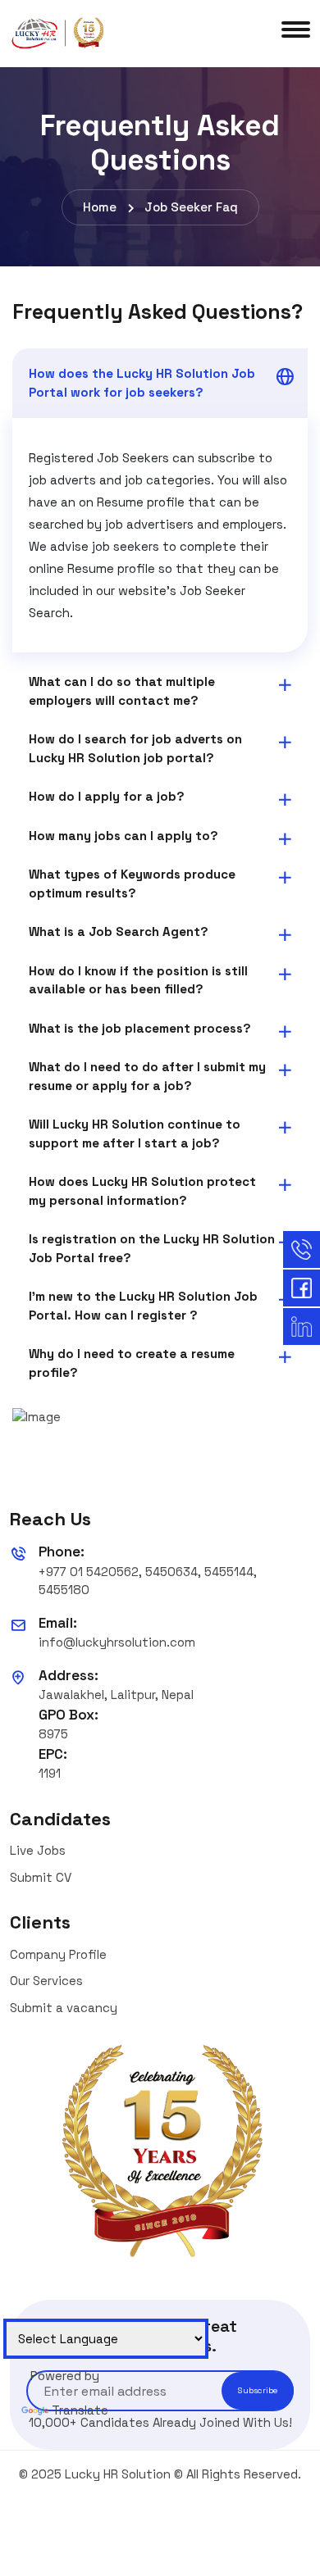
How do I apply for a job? (107, 796)
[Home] (59, 32)
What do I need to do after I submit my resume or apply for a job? (147, 1076)
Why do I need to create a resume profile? (132, 1363)
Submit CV (41, 1877)
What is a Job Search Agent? (119, 931)
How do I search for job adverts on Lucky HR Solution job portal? (135, 748)
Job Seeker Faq (191, 207)
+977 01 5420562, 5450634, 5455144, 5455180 (148, 1581)
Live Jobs (38, 1850)
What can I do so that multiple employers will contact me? (122, 691)
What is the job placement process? (140, 1028)
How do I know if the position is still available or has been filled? (138, 980)
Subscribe (258, 2390)
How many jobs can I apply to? (123, 836)
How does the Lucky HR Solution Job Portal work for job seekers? (142, 383)
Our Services (46, 1981)
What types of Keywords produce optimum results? (132, 884)
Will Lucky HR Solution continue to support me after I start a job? (135, 1134)
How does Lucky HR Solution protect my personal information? (142, 1191)
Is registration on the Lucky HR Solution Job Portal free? (152, 1248)
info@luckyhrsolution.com (117, 1642)
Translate (80, 2410)
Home (100, 207)
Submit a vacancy (64, 2008)
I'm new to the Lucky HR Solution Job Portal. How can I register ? (143, 1306)
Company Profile (58, 1954)
